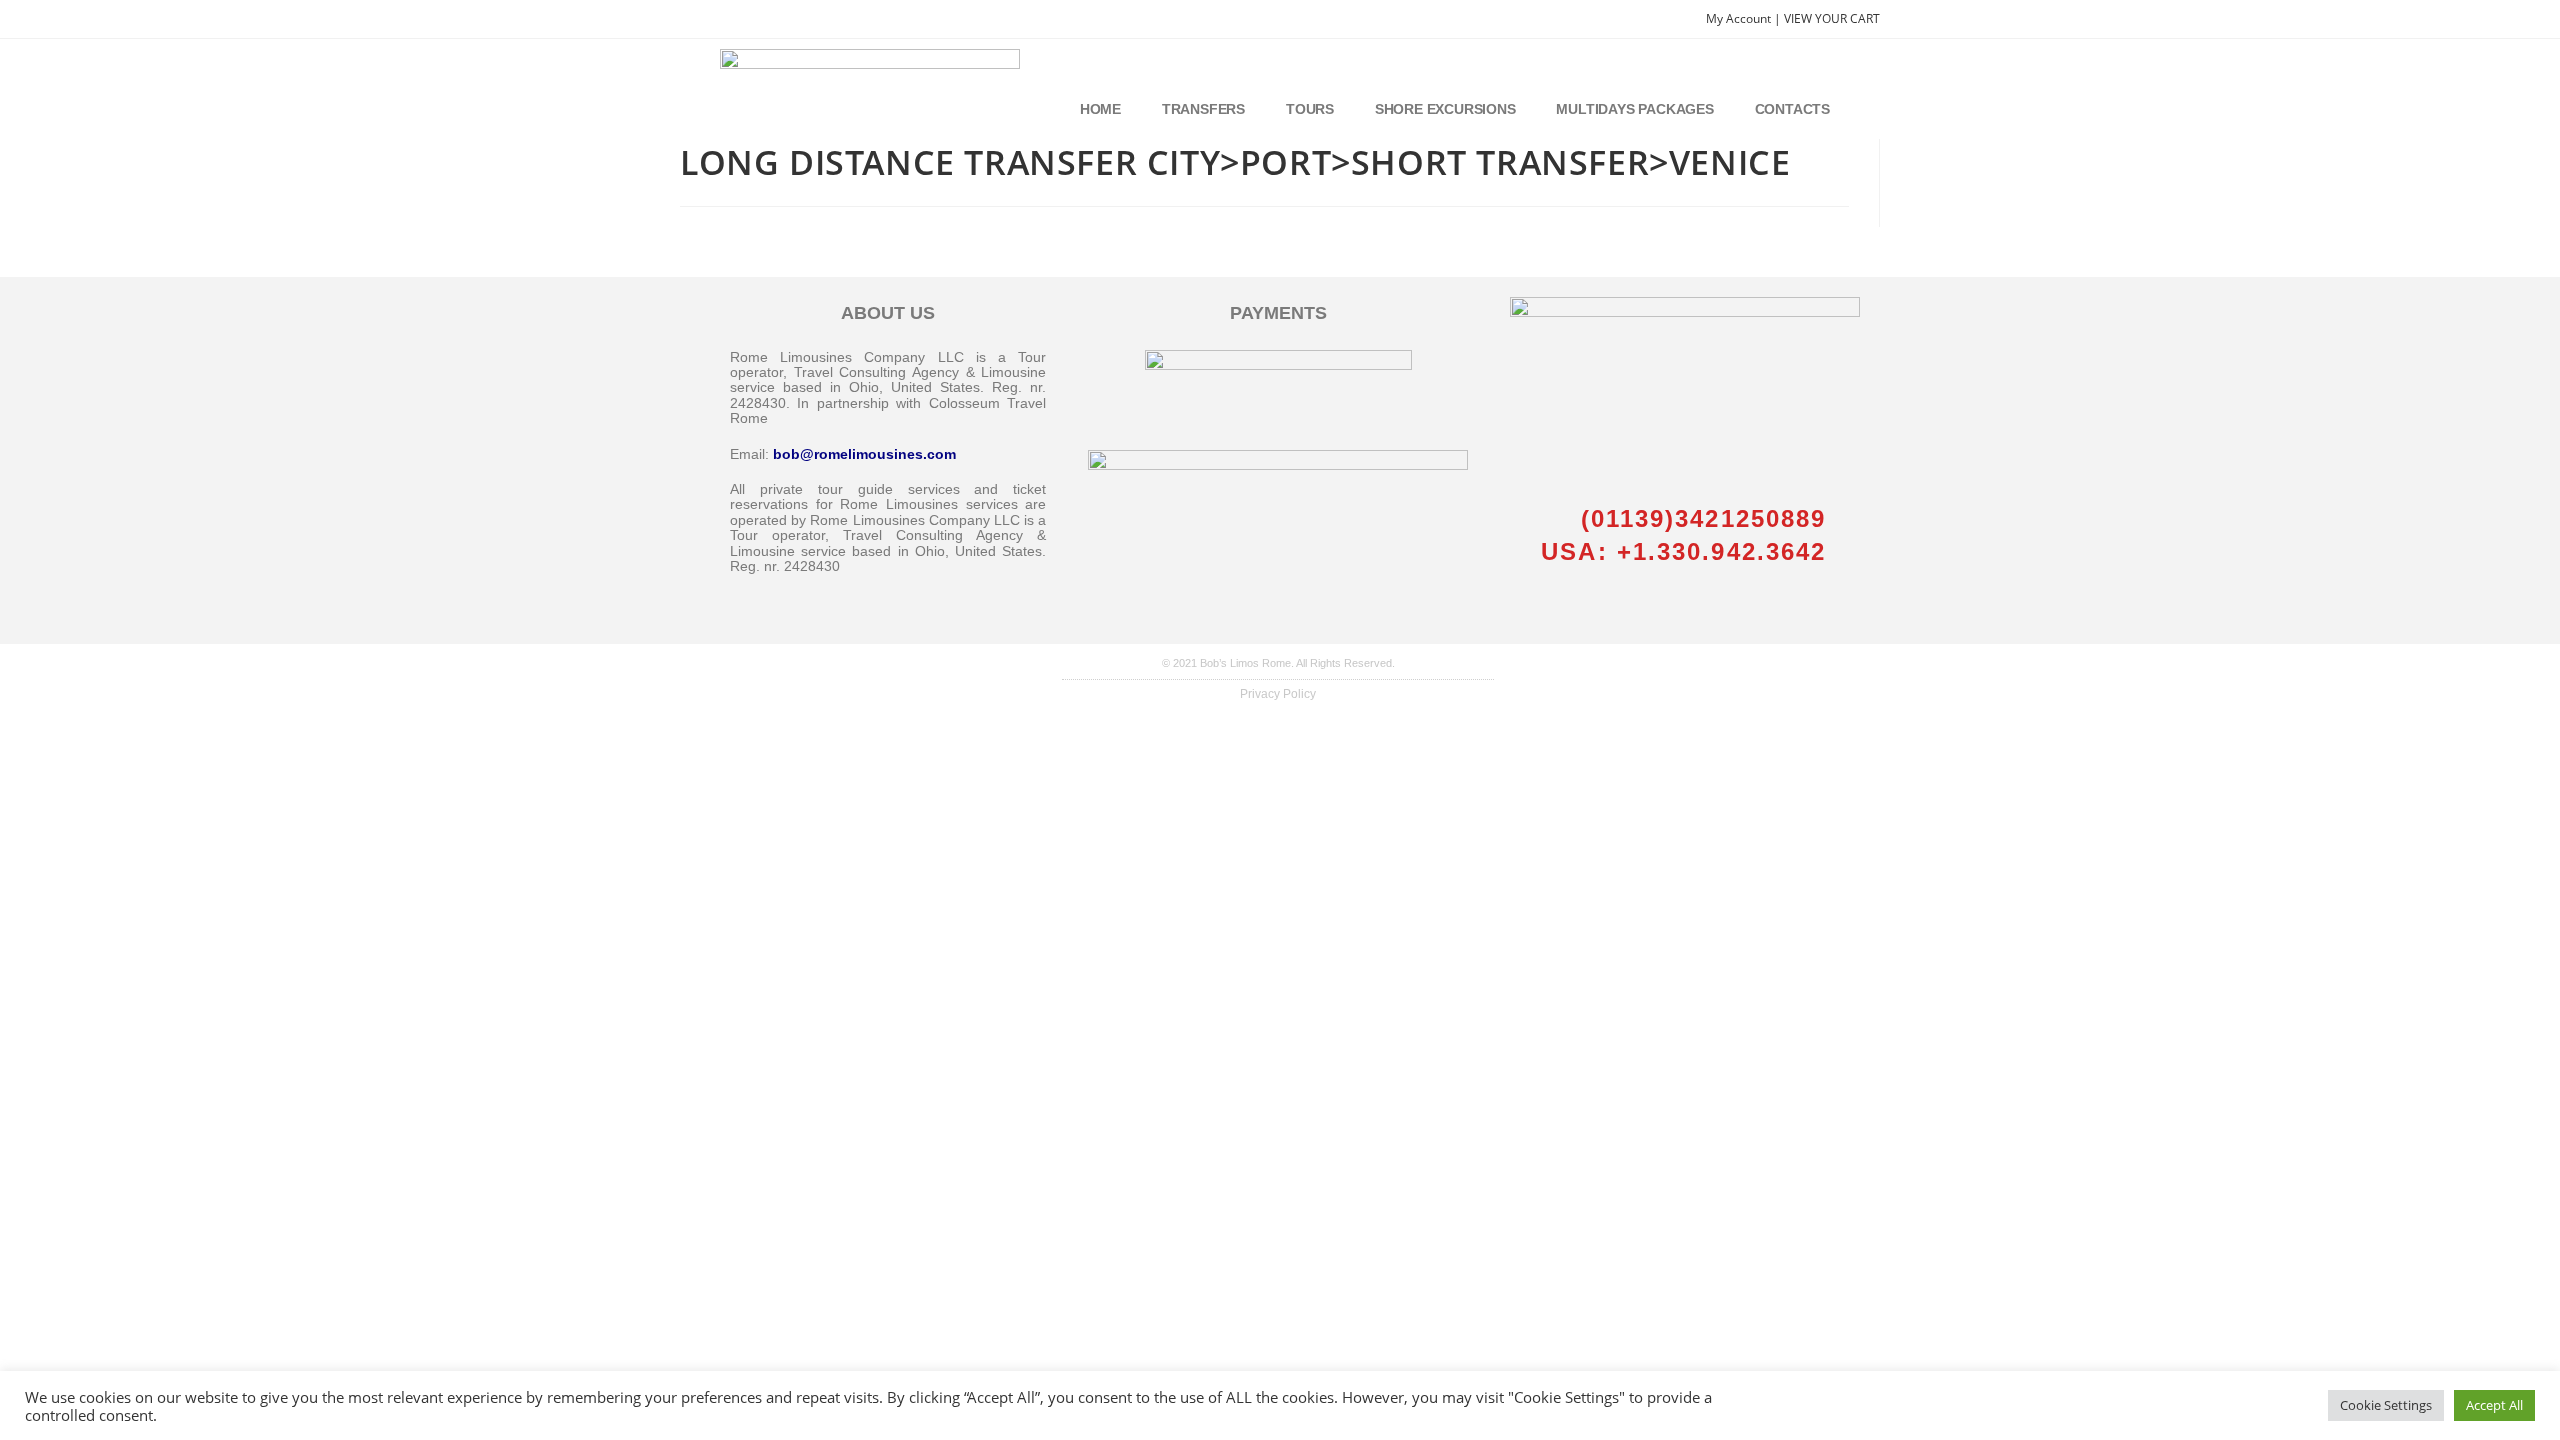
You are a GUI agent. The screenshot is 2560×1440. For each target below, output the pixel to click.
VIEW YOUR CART (1832, 18)
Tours (1310, 109)
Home (1100, 109)
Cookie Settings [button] (2386, 1405)
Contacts (1792, 109)
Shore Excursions (1445, 109)
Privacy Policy (1278, 694)
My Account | (1745, 18)
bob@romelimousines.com (864, 454)
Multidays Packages (1634, 109)
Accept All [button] (2494, 1405)
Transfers (1203, 109)
